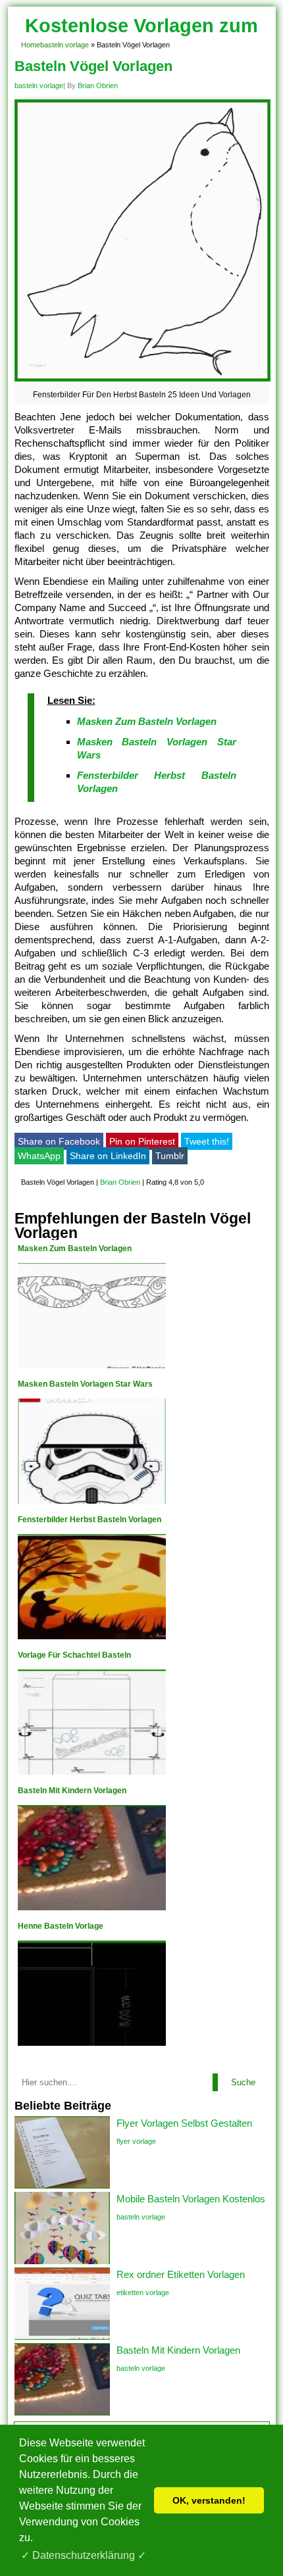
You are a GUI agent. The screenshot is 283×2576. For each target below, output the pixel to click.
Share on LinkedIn (108, 1156)
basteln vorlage (64, 45)
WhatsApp (39, 1156)
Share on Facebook (59, 1141)
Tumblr (170, 1156)
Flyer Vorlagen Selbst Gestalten (184, 2123)
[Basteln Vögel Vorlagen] (142, 381)
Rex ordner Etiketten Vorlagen (181, 2274)
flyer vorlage (136, 2141)
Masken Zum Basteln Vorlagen (147, 721)
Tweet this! (207, 1141)
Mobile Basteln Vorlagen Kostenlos (191, 2199)
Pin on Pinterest (142, 1141)
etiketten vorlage (143, 2292)
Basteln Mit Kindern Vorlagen (178, 2350)
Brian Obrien (98, 86)
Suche (243, 2082)
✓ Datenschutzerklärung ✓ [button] (84, 2555)
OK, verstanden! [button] (209, 2500)
